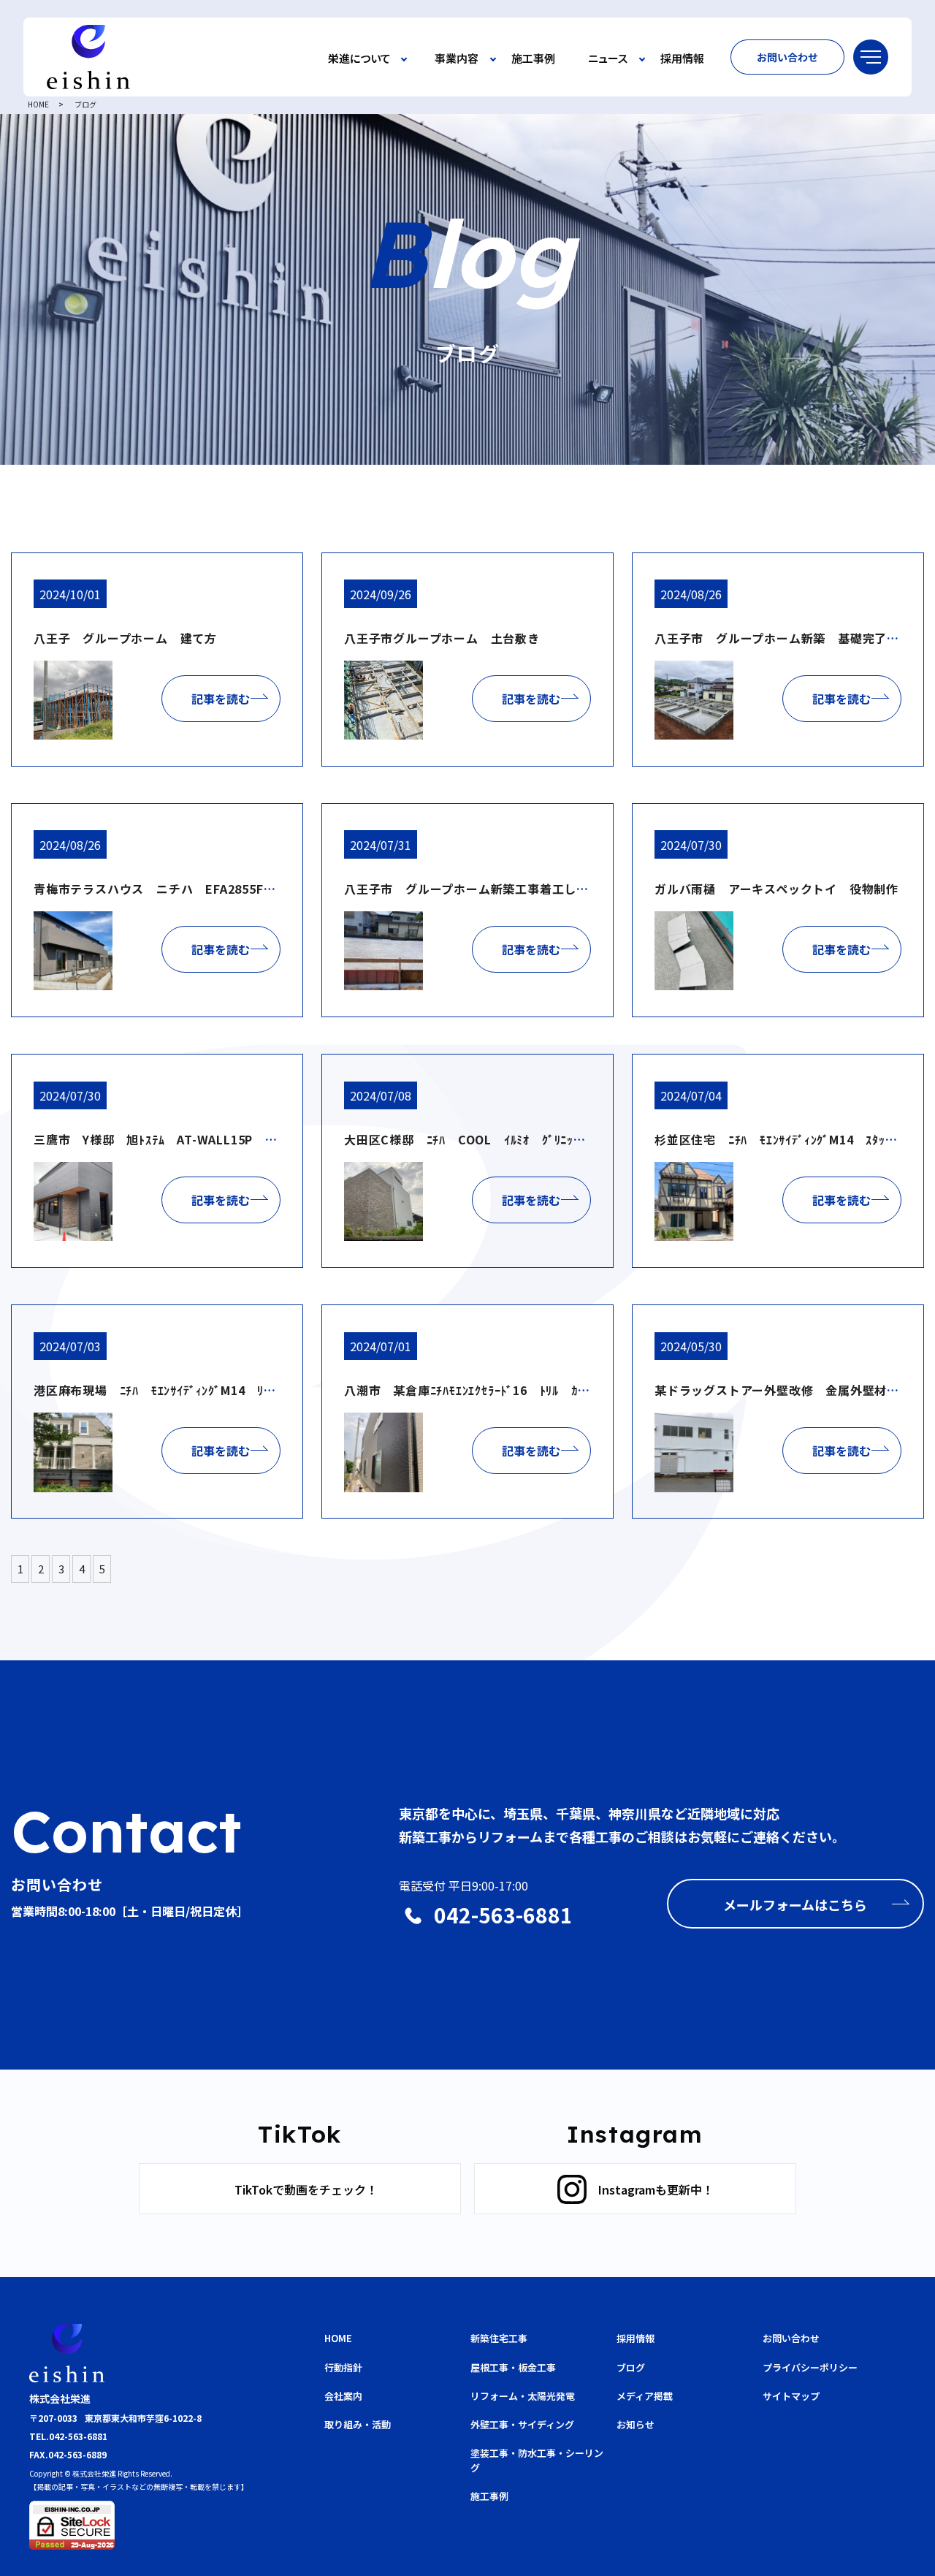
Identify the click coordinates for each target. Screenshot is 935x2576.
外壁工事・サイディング (522, 2424)
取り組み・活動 (358, 2424)
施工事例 (533, 59)
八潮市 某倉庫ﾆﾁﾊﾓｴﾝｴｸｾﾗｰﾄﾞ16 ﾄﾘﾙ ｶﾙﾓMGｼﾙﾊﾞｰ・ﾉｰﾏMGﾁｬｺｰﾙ (540, 1390)
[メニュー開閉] (871, 57)
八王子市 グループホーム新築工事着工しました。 (485, 889)
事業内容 (457, 59)
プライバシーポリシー (810, 2367)
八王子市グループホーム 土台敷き (442, 638)
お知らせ (636, 2424)
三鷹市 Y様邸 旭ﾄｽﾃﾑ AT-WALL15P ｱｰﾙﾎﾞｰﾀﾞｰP (188, 1139)
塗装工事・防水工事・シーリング (537, 2460)
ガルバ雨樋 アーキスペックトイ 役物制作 (776, 889)
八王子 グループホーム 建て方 (125, 638)
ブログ (631, 2367)
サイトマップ (791, 2396)
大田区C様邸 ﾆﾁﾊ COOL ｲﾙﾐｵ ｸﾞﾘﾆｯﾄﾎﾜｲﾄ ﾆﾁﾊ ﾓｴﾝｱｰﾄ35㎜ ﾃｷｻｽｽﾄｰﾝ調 (567, 1139)
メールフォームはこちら (795, 1904)
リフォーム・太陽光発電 (523, 2396)
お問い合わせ (787, 57)
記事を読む (221, 699)
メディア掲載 (645, 2396)
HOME (38, 104)
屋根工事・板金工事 (513, 2367)
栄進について (359, 59)
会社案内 (343, 2396)
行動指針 (343, 2367)
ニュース (608, 59)
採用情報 (682, 59)
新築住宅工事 (499, 2338)
